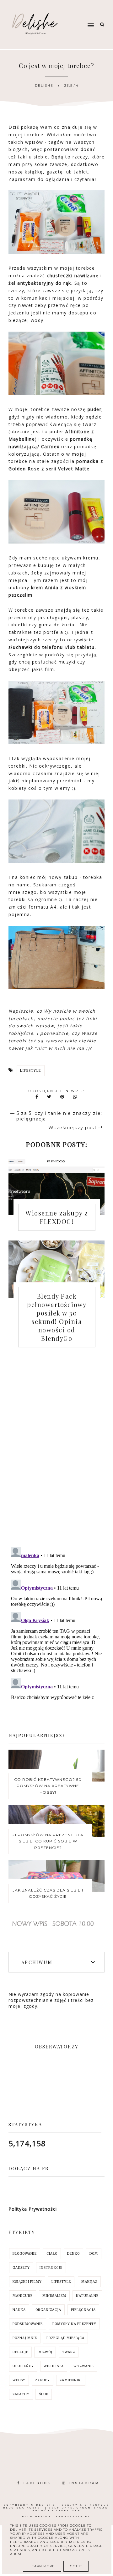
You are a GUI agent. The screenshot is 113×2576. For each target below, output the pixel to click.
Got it (76, 2566)
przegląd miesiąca (65, 2338)
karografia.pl (73, 2516)
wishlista (54, 2366)
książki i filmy (27, 2282)
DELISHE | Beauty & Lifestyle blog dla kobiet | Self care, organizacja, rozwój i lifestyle (56, 2508)
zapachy (21, 2394)
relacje (20, 2352)
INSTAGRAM (84, 2483)
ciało (52, 2254)
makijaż (89, 2282)
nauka (19, 2310)
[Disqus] (56, 1453)
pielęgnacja (83, 2310)
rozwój (45, 2352)
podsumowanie (28, 2324)
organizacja (48, 2310)
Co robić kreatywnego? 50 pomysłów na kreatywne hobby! (48, 1786)
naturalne (87, 2296)
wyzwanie (84, 2366)
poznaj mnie (25, 2338)
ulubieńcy (23, 2366)
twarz (69, 2352)
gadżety (21, 2268)
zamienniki (71, 2380)
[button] (81, 13)
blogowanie (25, 2254)
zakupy (43, 2380)
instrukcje (51, 2268)
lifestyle (31, 1071)
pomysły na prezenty (74, 2324)
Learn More (42, 2566)
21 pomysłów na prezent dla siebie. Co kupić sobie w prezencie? (48, 1841)
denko (73, 2254)
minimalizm (54, 2296)
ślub (44, 2394)
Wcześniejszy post (73, 1128)
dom (94, 2254)
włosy (19, 2380)
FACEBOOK (37, 2483)
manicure (23, 2296)
